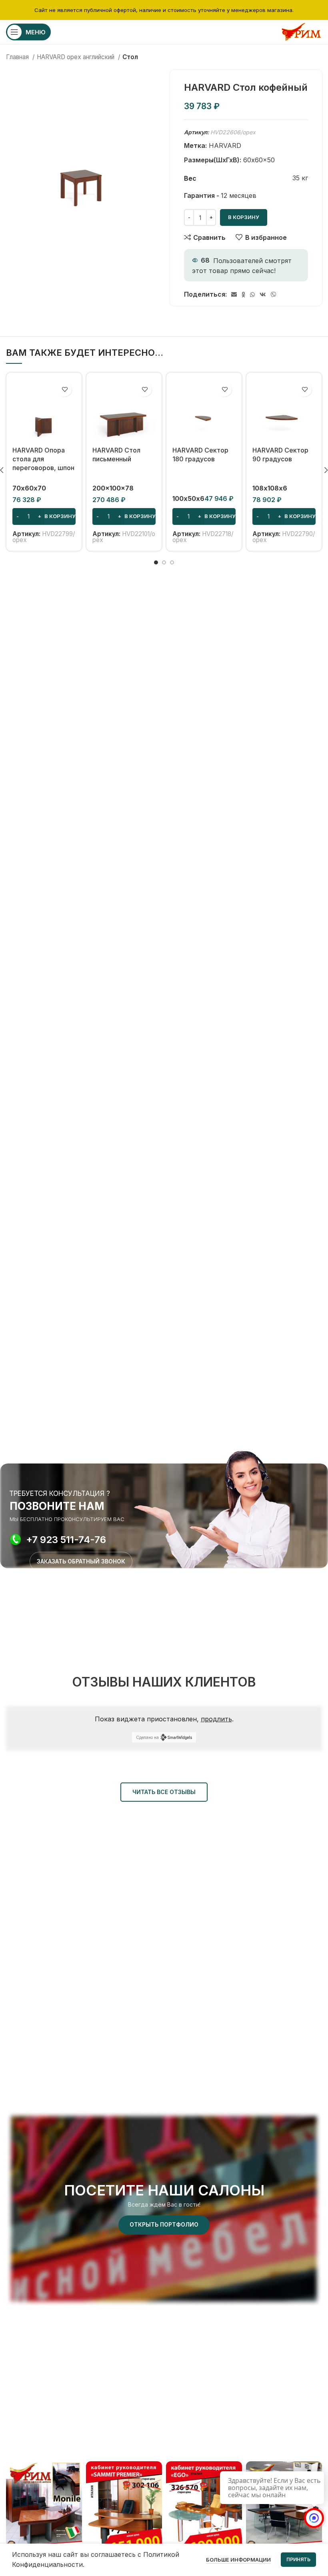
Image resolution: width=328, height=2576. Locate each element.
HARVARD (225, 146)
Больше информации (238, 2560)
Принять (298, 2559)
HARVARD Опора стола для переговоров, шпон (43, 459)
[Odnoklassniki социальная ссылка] (243, 295)
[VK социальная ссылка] (263, 295)
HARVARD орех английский (76, 57)
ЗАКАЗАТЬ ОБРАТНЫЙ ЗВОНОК (81, 1561)
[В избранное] (65, 390)
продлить (216, 1719)
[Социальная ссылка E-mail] (234, 295)
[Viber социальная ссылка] (274, 295)
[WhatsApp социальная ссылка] (252, 295)
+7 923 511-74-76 (66, 1540)
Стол (130, 57)
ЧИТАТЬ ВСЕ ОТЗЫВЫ (164, 1792)
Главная (18, 57)
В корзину (244, 217)
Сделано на (147, 1737)
